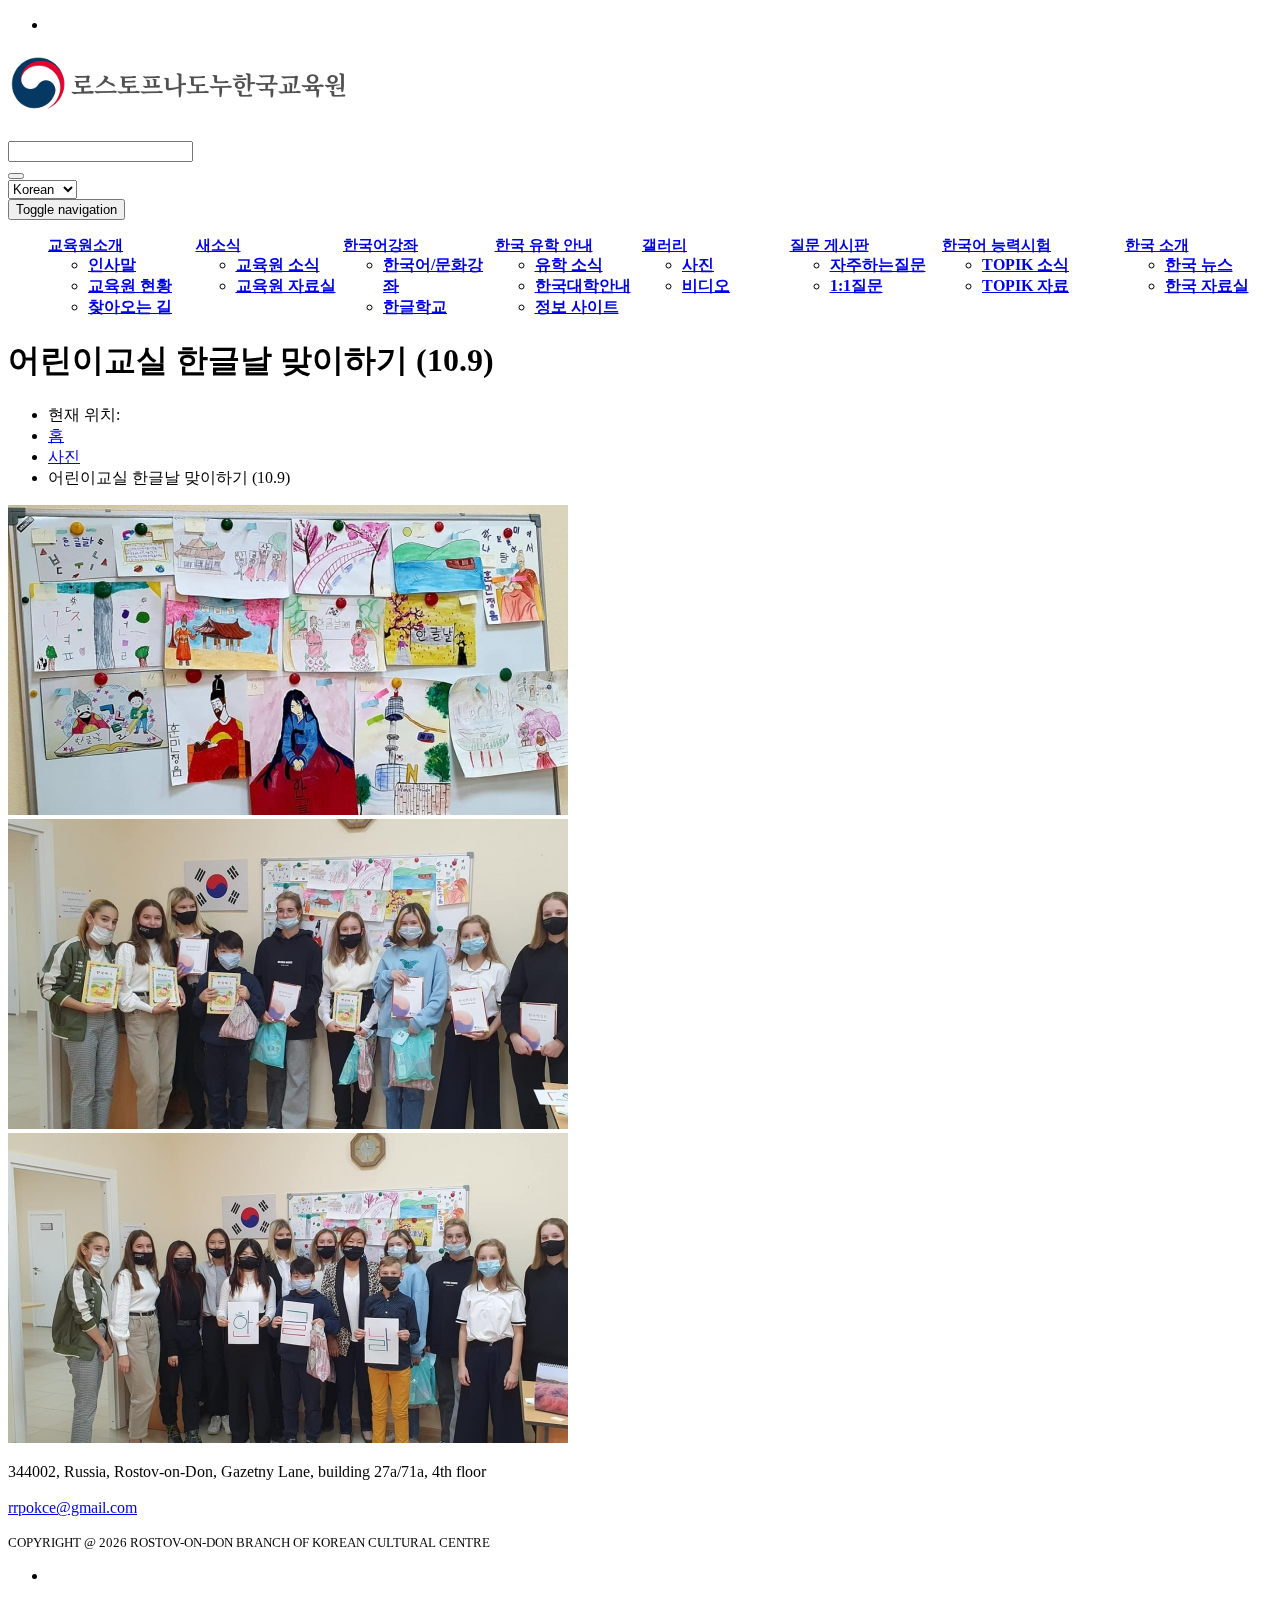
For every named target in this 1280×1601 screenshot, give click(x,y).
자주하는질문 (878, 264)
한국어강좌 (380, 245)
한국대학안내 (583, 285)
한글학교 (415, 306)
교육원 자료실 (286, 285)
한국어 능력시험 (996, 245)
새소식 (218, 245)
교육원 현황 (130, 285)
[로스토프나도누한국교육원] (178, 100)
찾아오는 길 (130, 306)
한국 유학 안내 (544, 245)
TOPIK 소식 (1025, 264)
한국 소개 (1157, 245)
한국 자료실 (1207, 285)
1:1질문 (856, 285)
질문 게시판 (829, 245)
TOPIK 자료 (1025, 285)
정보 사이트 (577, 306)
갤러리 (664, 245)
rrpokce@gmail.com (72, 1507)
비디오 (706, 285)
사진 (698, 264)
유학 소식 (569, 264)
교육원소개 (85, 245)
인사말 (112, 264)
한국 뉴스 (1199, 264)
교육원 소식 (278, 264)
